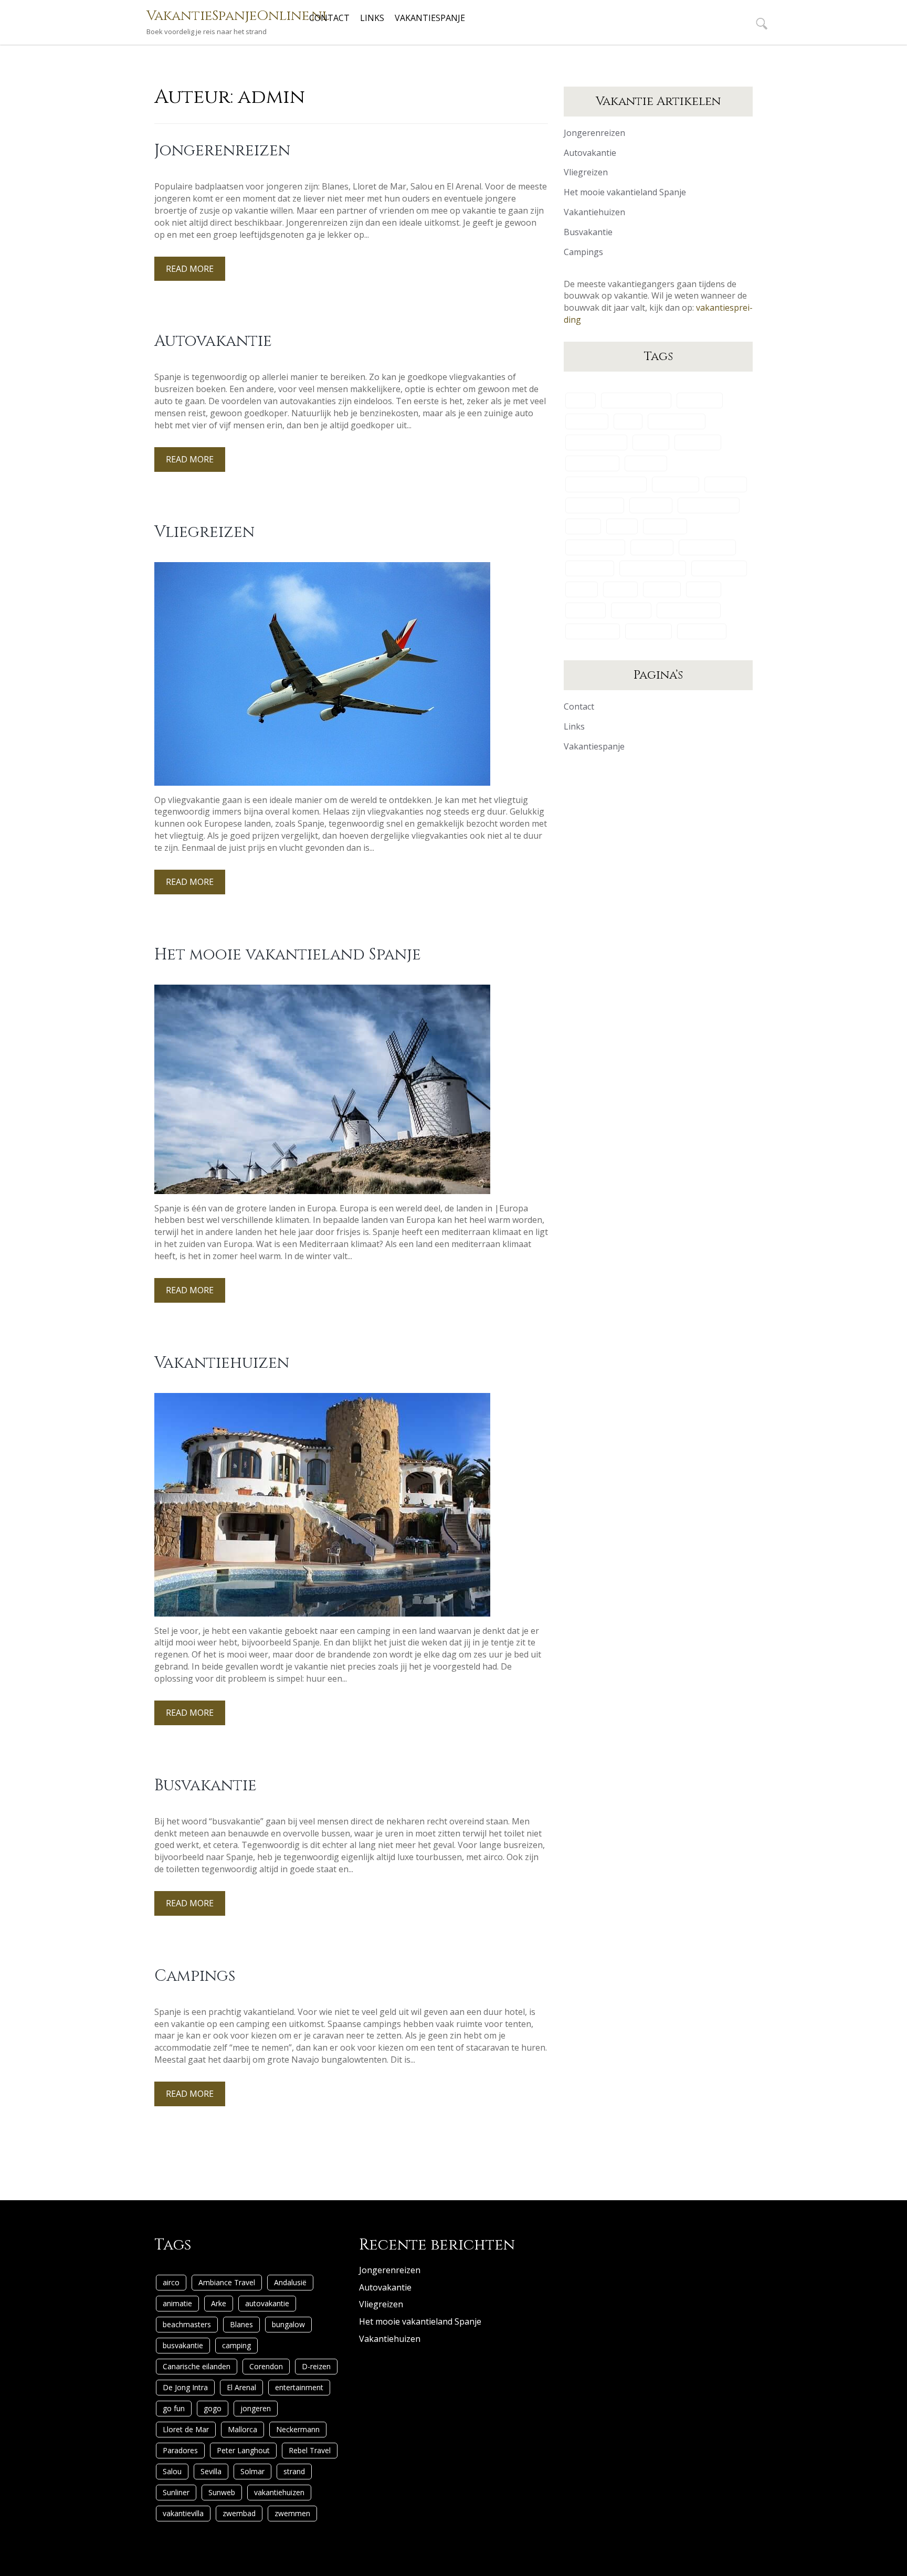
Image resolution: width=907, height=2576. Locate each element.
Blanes (651, 442)
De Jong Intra (595, 505)
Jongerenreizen (222, 151)
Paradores (590, 568)
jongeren (665, 526)
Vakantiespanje (430, 18)
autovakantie (677, 421)
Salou (582, 589)
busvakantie (592, 463)
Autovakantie (213, 341)
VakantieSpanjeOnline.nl (238, 16)
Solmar (662, 589)
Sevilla (620, 589)
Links (372, 18)
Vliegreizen (204, 532)
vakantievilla (593, 631)
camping (646, 463)
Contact (329, 18)
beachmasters (596, 442)
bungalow (698, 442)
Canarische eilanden (606, 484)
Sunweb (631, 610)
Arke (628, 421)
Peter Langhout (653, 568)
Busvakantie (205, 1786)
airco (581, 400)
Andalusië (700, 400)
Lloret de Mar (595, 547)
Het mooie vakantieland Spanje (288, 955)
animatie (587, 421)
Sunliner (586, 610)
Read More (190, 269)
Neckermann (707, 547)
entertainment (709, 505)
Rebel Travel (719, 568)
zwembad (648, 631)
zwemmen (702, 631)
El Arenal (651, 505)
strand (704, 589)
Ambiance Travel (636, 400)
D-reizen (726, 484)
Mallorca (652, 547)
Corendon (676, 484)
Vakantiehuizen (222, 1363)
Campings (195, 1976)
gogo (622, 526)
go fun (583, 526)
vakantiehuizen (689, 610)
